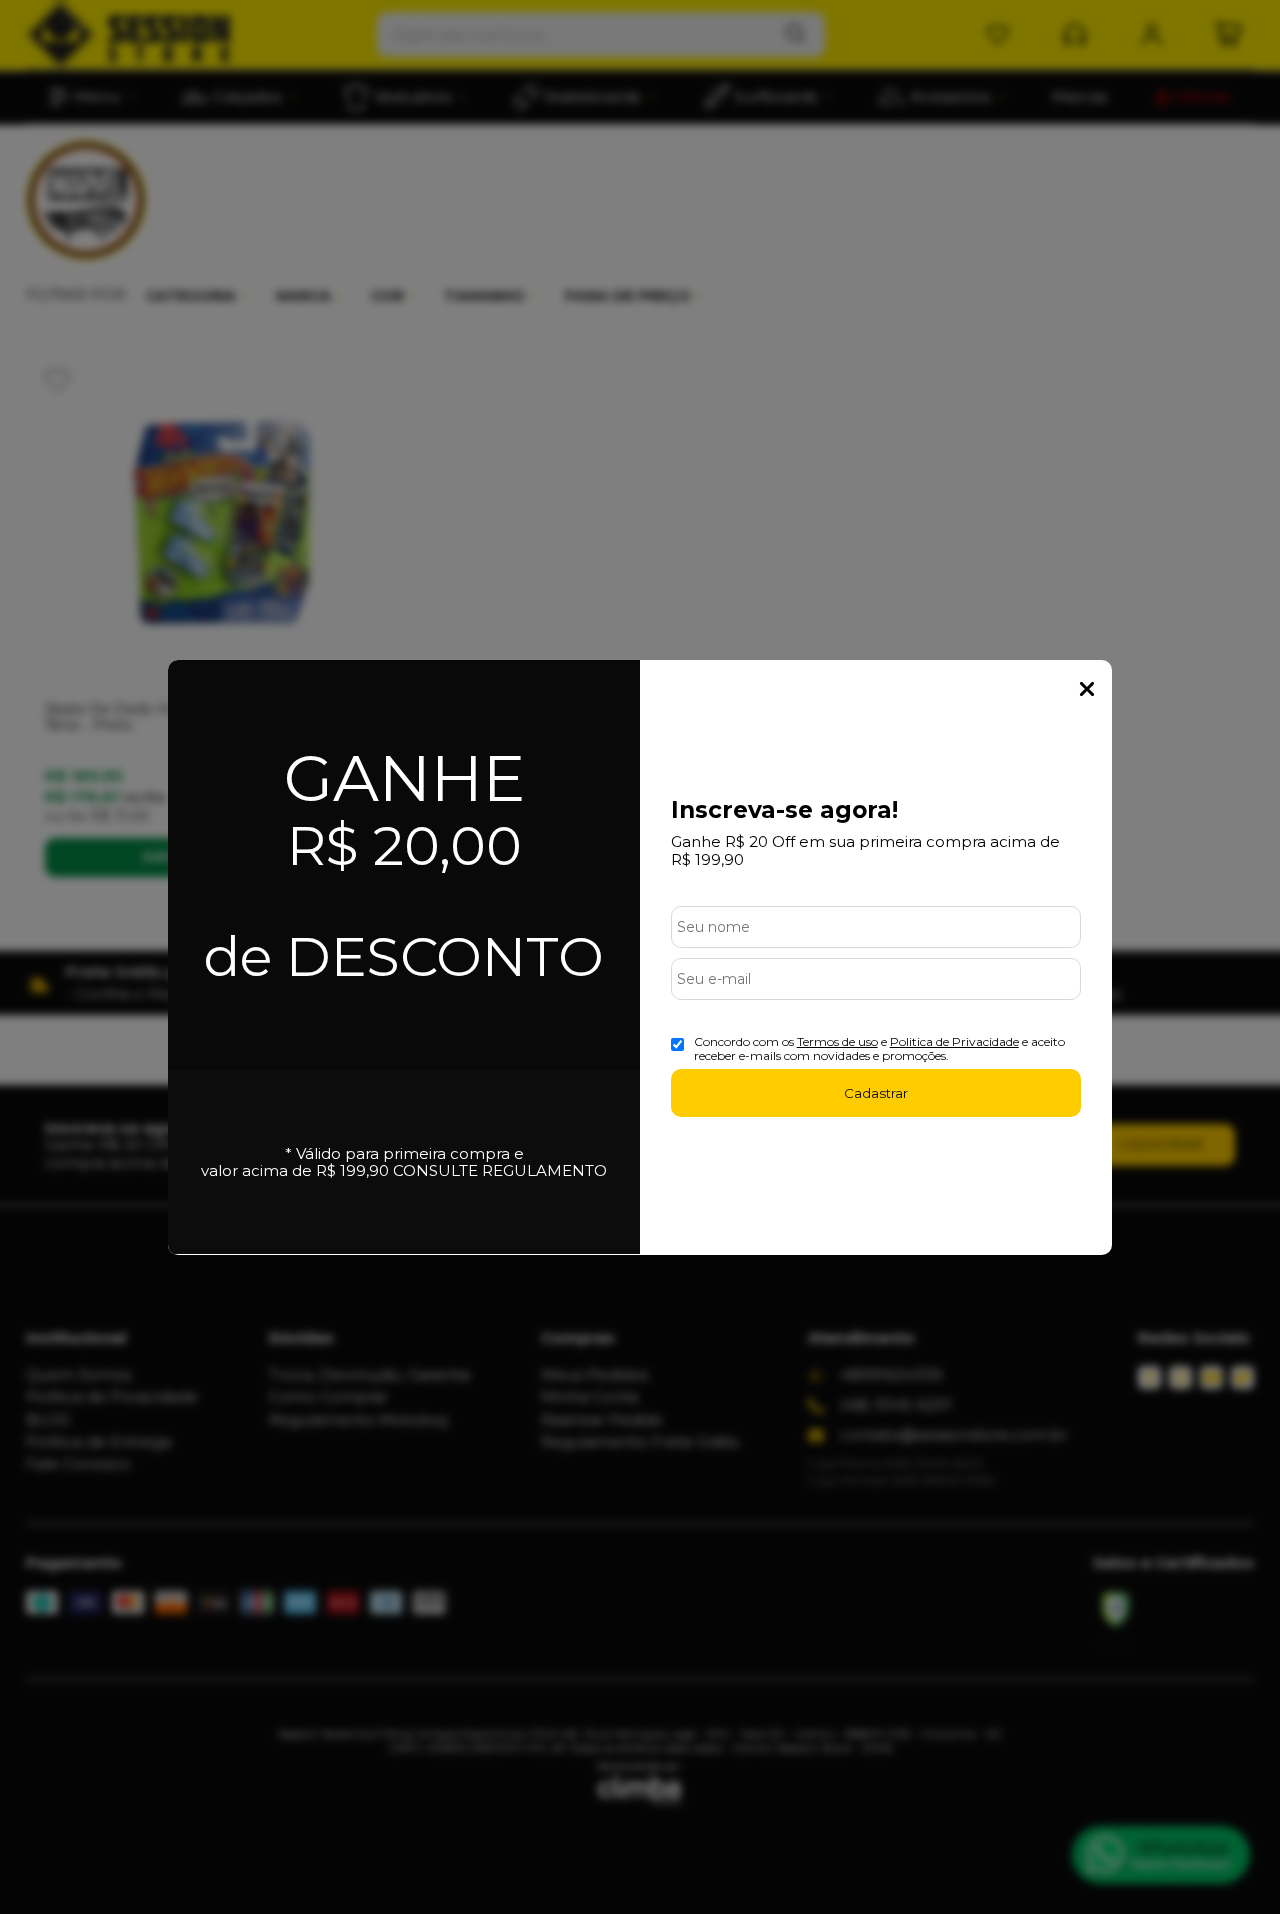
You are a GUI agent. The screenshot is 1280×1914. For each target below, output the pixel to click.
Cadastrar (876, 1093)
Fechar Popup (1087, 689)
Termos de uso (837, 1041)
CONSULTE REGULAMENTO (500, 1170)
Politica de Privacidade (954, 1041)
